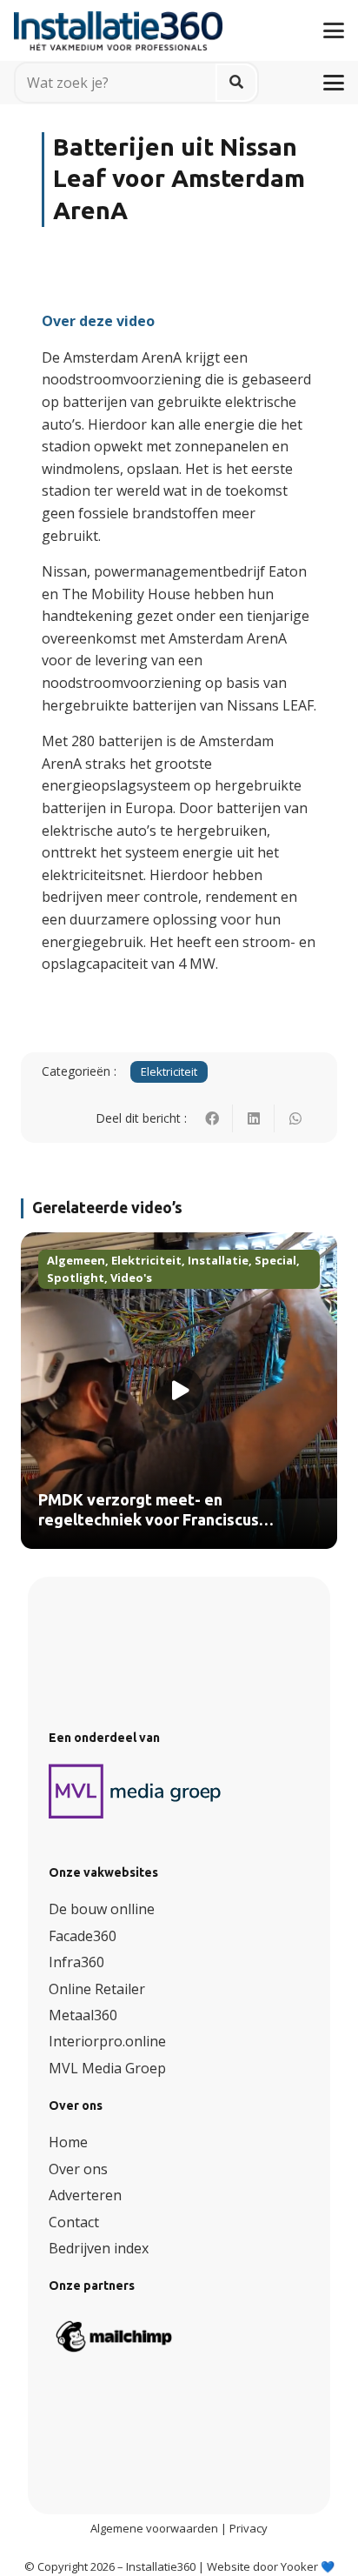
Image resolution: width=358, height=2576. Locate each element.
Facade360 (83, 1936)
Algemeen (76, 1260)
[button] (334, 30)
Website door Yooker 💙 (271, 2566)
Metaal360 (83, 2015)
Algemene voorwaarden (154, 2528)
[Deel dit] (212, 1118)
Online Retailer (97, 1989)
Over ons (78, 2169)
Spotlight (76, 1278)
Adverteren (85, 2195)
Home (68, 2142)
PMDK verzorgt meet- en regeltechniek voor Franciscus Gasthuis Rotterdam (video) (149, 1521)
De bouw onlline (102, 1909)
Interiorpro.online (107, 2041)
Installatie (218, 1260)
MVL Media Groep (107, 2068)
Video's (131, 1278)
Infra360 (76, 1962)
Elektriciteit (169, 1071)
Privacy (249, 2528)
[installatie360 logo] (118, 24)
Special (275, 1260)
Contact (74, 2222)
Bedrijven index (99, 2248)
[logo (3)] (136, 1792)
